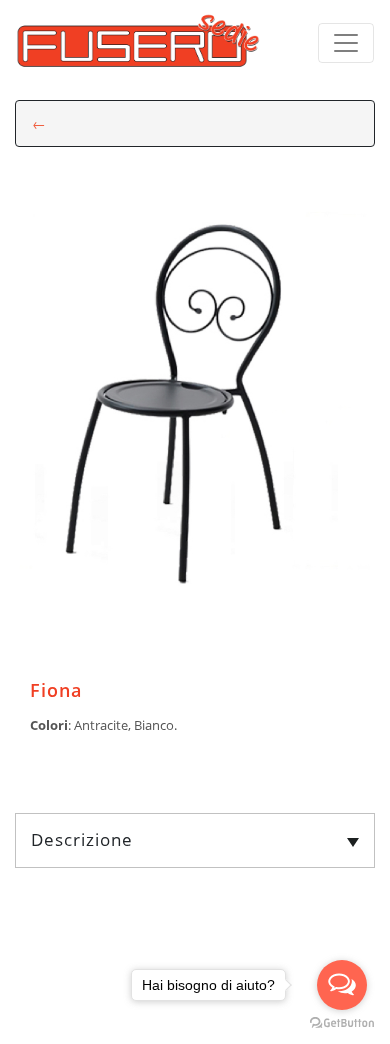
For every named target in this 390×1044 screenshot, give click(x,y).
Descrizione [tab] (82, 839)
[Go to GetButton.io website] (342, 1023)
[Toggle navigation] (346, 43)
